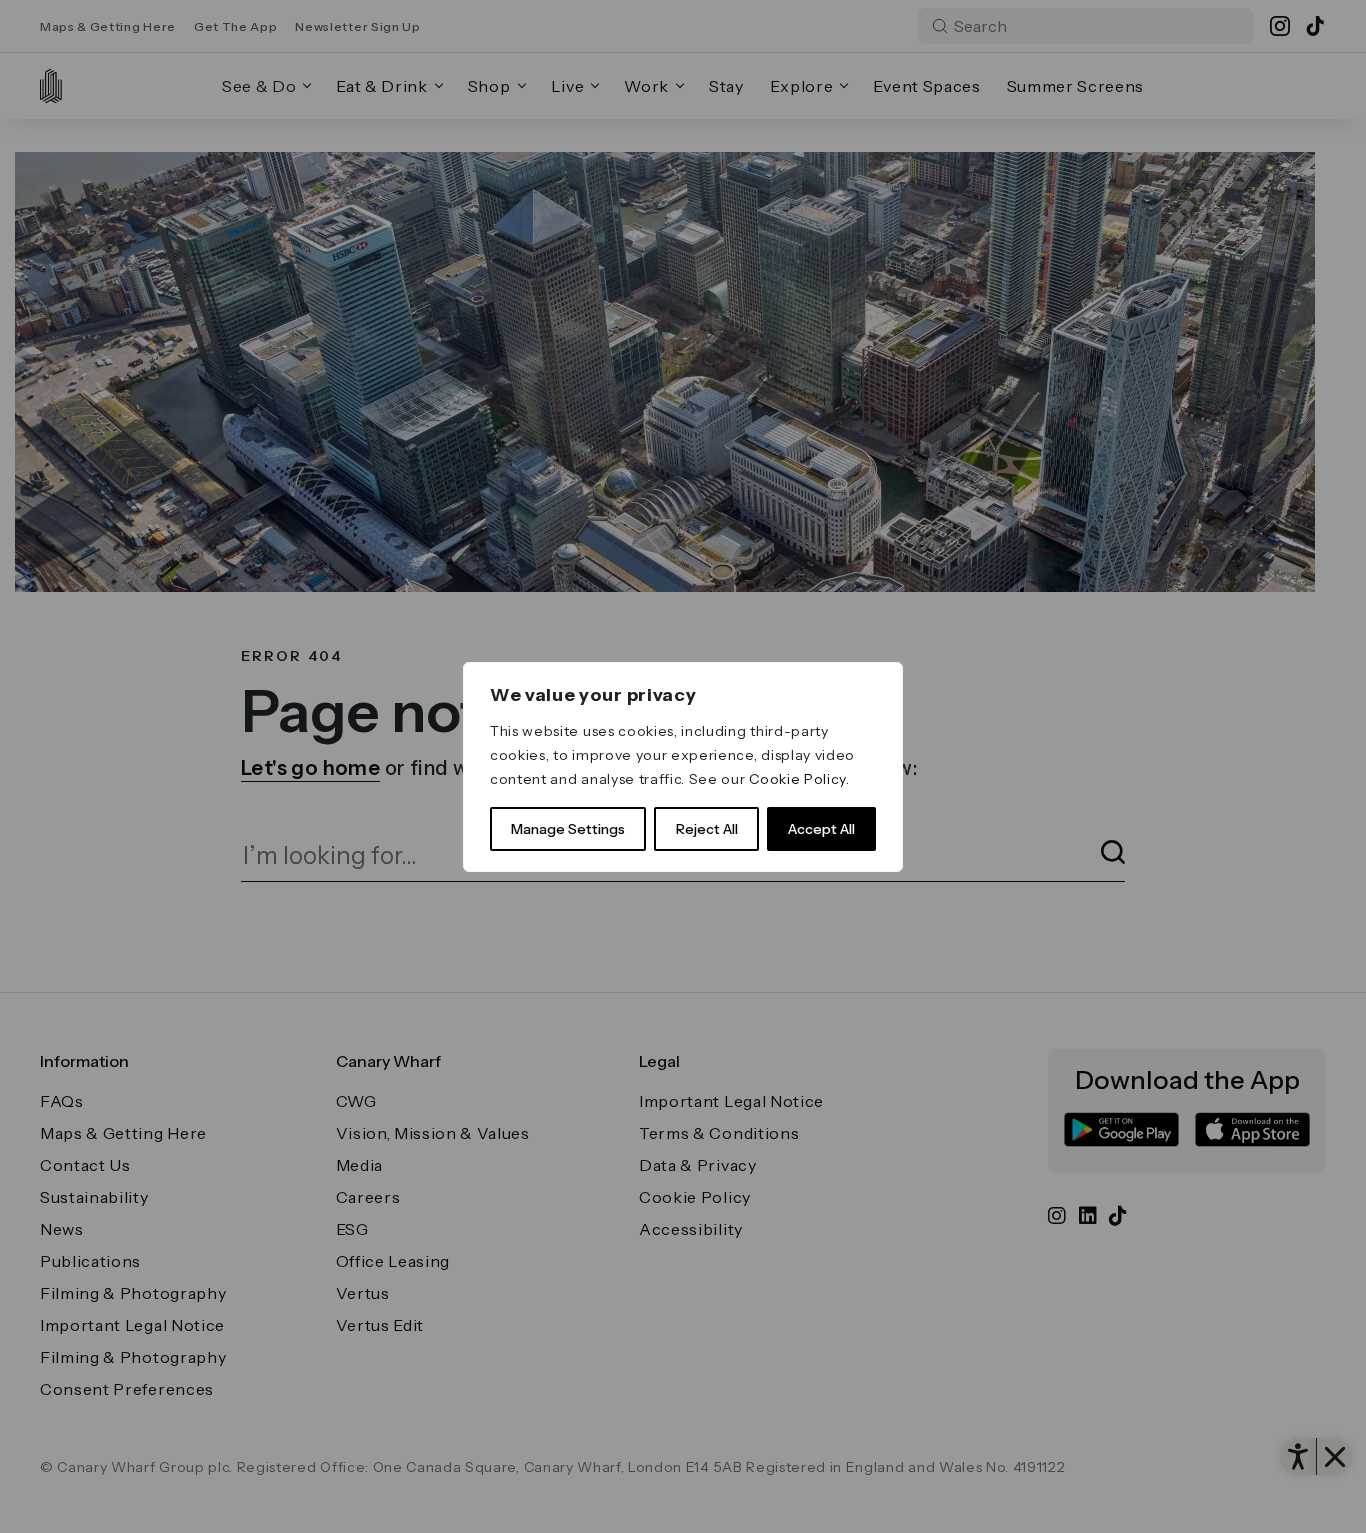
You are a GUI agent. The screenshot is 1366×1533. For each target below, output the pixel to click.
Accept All (821, 829)
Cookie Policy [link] (797, 779)
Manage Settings (568, 829)
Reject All (707, 829)
